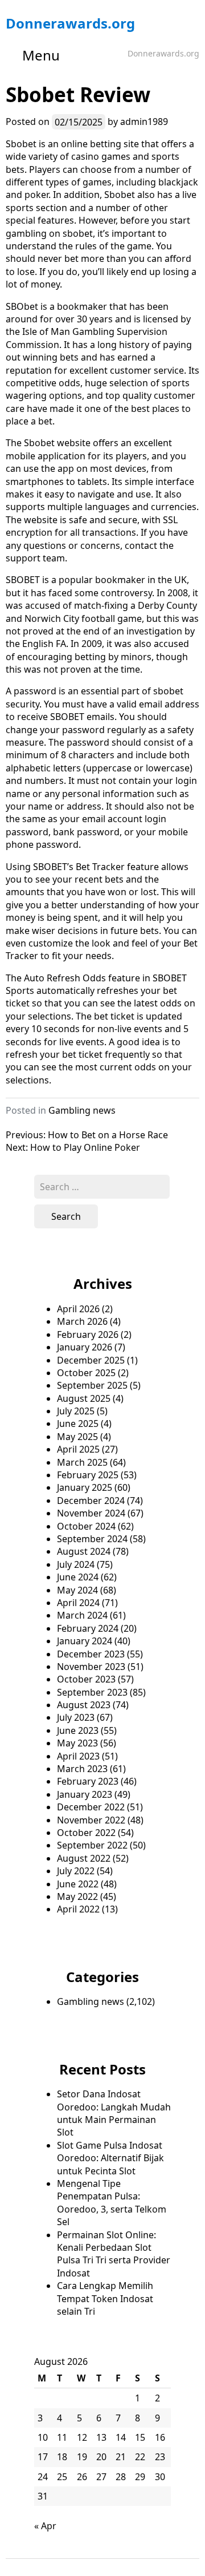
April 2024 (78, 1603)
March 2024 (82, 1615)
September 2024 (92, 1539)
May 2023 (77, 1743)
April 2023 (78, 1756)
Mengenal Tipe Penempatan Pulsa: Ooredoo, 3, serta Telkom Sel (112, 2203)
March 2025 (82, 1462)
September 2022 (92, 1845)
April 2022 (78, 1909)
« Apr (45, 2526)
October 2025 (86, 1373)
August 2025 (84, 1398)
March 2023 (82, 1769)
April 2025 (78, 1449)
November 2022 (91, 1820)
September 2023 (92, 1692)
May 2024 (77, 1590)
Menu (41, 55)
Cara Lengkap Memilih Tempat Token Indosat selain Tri (105, 2298)
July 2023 (76, 1717)
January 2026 (85, 1347)
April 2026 (78, 1309)
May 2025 (77, 1437)
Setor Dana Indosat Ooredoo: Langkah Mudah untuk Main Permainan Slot (114, 2113)
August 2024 (84, 1551)
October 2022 (86, 1833)
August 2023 (84, 1705)
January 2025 (85, 1487)
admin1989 (144, 122)
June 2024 (78, 1577)
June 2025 (78, 1424)
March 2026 (82, 1321)
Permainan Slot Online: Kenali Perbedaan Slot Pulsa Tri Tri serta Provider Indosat (114, 2254)
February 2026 (88, 1334)
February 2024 (88, 1628)
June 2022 (78, 1884)
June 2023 (78, 1730)
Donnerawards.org (70, 23)
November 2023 (91, 1667)
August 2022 (84, 1858)
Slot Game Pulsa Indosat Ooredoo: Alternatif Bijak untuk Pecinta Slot (110, 2158)
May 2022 (77, 1896)
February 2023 (88, 1781)
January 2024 (85, 1641)
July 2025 (76, 1411)
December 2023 (91, 1654)
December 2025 (91, 1360)
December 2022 (91, 1807)
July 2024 (76, 1564)
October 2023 (86, 1679)
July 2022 (76, 1871)
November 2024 (91, 1513)
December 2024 (91, 1501)
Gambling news (82, 1110)
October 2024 (86, 1526)
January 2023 (85, 1794)
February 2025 (88, 1475)
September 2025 (92, 1385)
